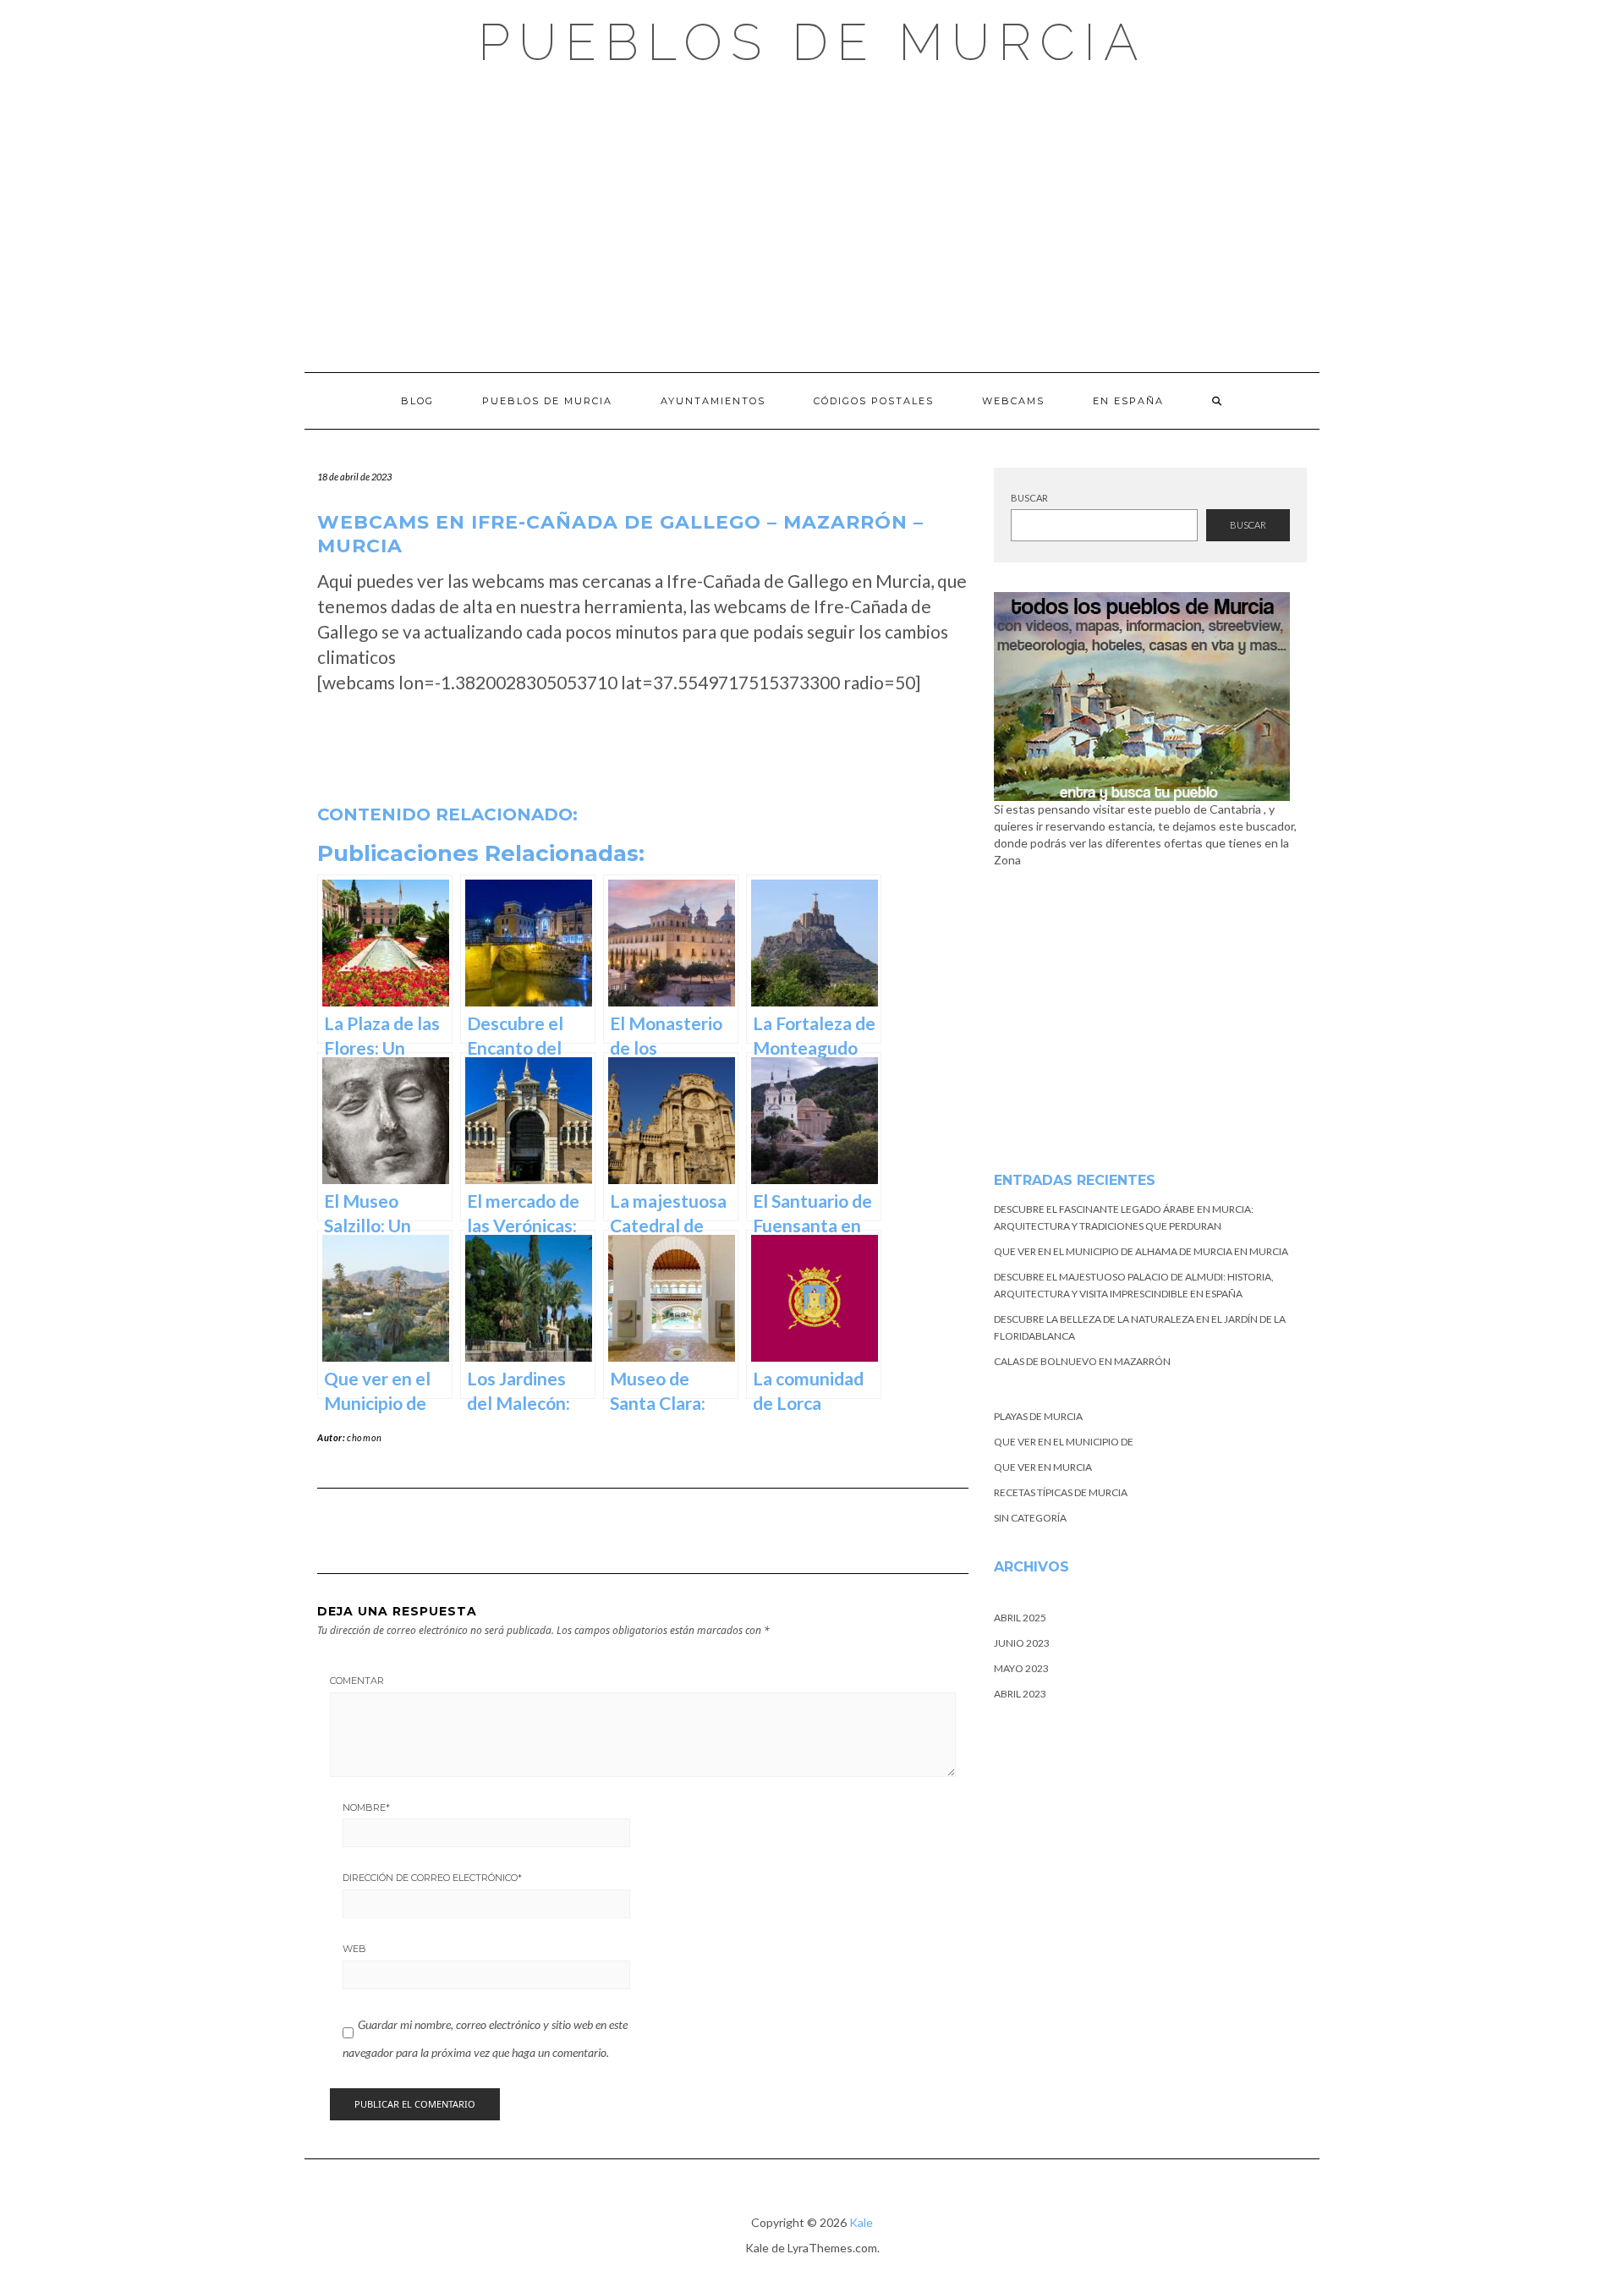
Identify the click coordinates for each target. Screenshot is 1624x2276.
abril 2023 (1020, 1694)
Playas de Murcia (1038, 1416)
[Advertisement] (812, 220)
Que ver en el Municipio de (1064, 1442)
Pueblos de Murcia (812, 42)
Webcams (1013, 401)
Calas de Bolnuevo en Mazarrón (1082, 1361)
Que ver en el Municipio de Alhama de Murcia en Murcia (1141, 1251)
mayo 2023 (1021, 1668)
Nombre (366, 1807)
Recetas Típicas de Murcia (1061, 1492)
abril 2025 (1020, 1618)
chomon (365, 1437)
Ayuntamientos (713, 401)
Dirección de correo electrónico (432, 1878)
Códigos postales (874, 401)
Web (354, 1949)
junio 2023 (1022, 1643)
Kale (861, 2222)
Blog (417, 401)
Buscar (1029, 498)
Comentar (357, 1681)
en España (1128, 401)
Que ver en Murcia (1043, 1467)
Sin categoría (1030, 1518)
